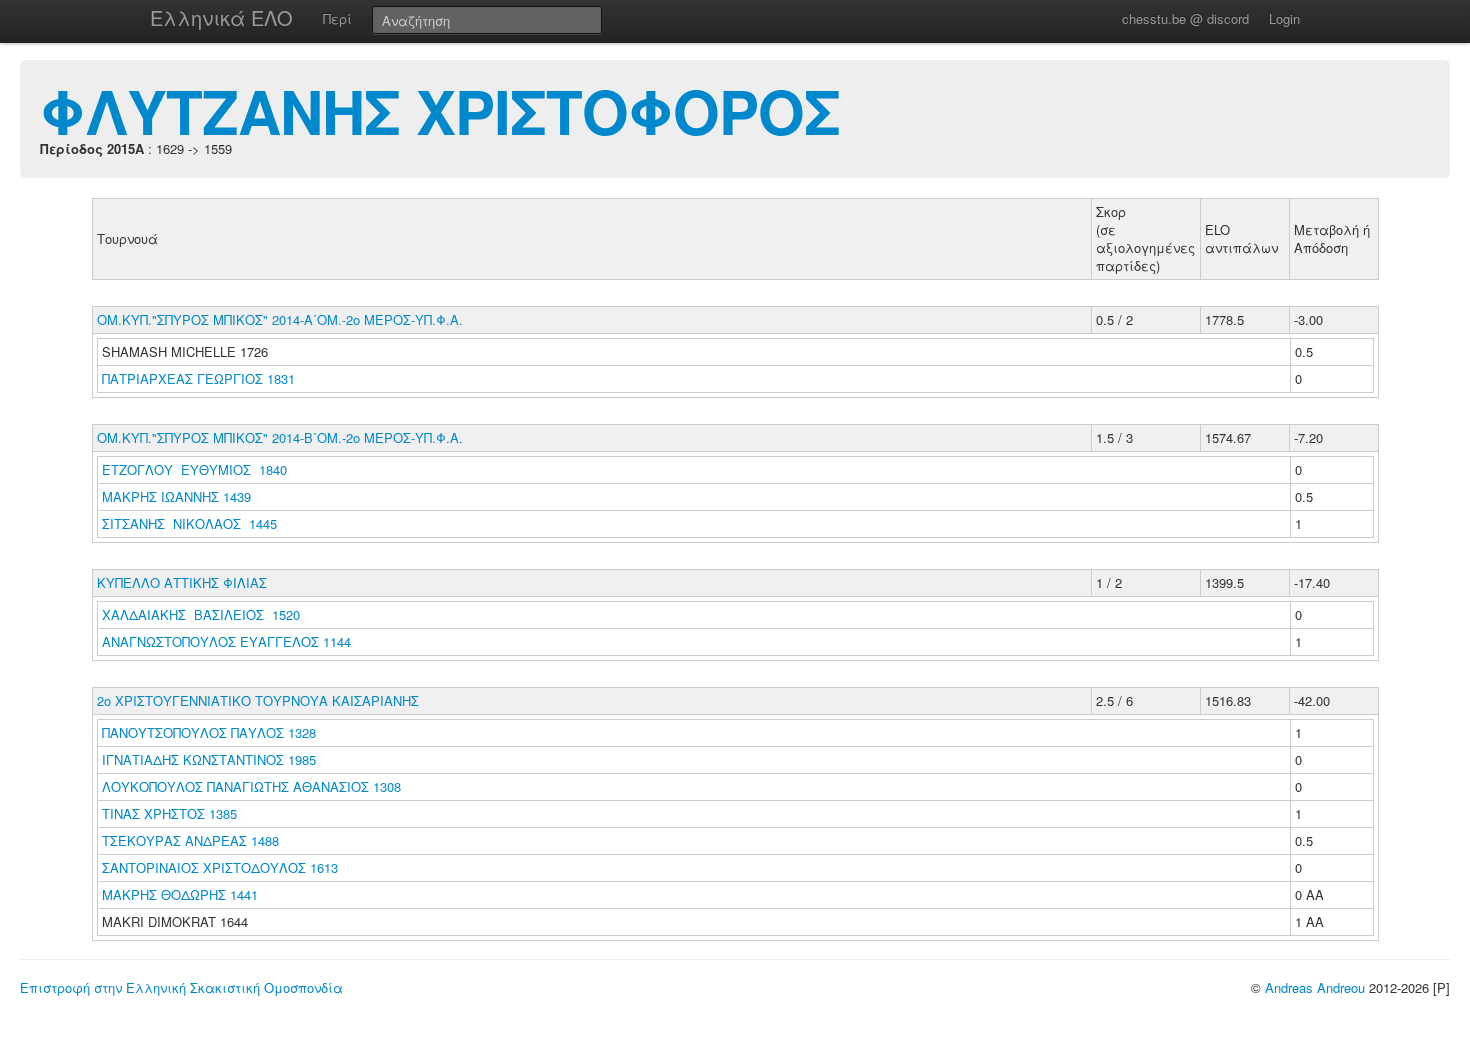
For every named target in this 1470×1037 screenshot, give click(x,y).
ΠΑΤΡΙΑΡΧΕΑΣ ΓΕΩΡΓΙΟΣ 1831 (198, 378)
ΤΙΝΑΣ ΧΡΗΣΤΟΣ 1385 (169, 813)
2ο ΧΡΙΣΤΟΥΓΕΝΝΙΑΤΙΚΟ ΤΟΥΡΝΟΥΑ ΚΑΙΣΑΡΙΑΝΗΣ (258, 700)
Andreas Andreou (1315, 987)
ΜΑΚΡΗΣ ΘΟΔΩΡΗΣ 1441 (180, 894)
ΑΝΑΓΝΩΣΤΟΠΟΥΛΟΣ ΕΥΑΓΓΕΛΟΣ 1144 (226, 641)
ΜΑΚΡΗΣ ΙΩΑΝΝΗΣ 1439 (176, 496)
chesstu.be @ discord (1185, 18)
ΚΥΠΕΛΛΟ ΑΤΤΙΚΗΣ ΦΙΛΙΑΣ (182, 582)
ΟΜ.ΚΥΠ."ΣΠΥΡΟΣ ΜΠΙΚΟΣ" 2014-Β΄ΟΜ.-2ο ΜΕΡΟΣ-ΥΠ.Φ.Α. (280, 437)
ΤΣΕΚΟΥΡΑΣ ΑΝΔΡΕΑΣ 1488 (190, 840)
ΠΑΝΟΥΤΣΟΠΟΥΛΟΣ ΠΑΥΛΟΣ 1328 (209, 732)
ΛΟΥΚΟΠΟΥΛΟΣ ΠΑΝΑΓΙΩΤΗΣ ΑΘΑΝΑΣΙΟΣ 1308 (251, 786)
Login (1284, 18)
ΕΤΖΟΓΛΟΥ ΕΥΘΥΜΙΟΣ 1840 (194, 469)
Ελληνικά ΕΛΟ (221, 17)
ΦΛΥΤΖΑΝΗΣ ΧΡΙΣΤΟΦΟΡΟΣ (440, 110)
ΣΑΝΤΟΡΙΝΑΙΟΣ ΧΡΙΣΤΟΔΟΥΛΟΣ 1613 (220, 867)
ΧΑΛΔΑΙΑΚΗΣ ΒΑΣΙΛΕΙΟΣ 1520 (201, 614)
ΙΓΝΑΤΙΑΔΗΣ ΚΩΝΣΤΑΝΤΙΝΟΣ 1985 (209, 759)
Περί (337, 18)
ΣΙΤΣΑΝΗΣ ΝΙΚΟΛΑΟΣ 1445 (189, 523)
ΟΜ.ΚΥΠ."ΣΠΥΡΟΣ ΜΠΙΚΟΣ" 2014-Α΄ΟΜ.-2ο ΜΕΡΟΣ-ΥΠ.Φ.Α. (280, 319)
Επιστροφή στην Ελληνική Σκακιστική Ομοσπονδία (181, 987)
